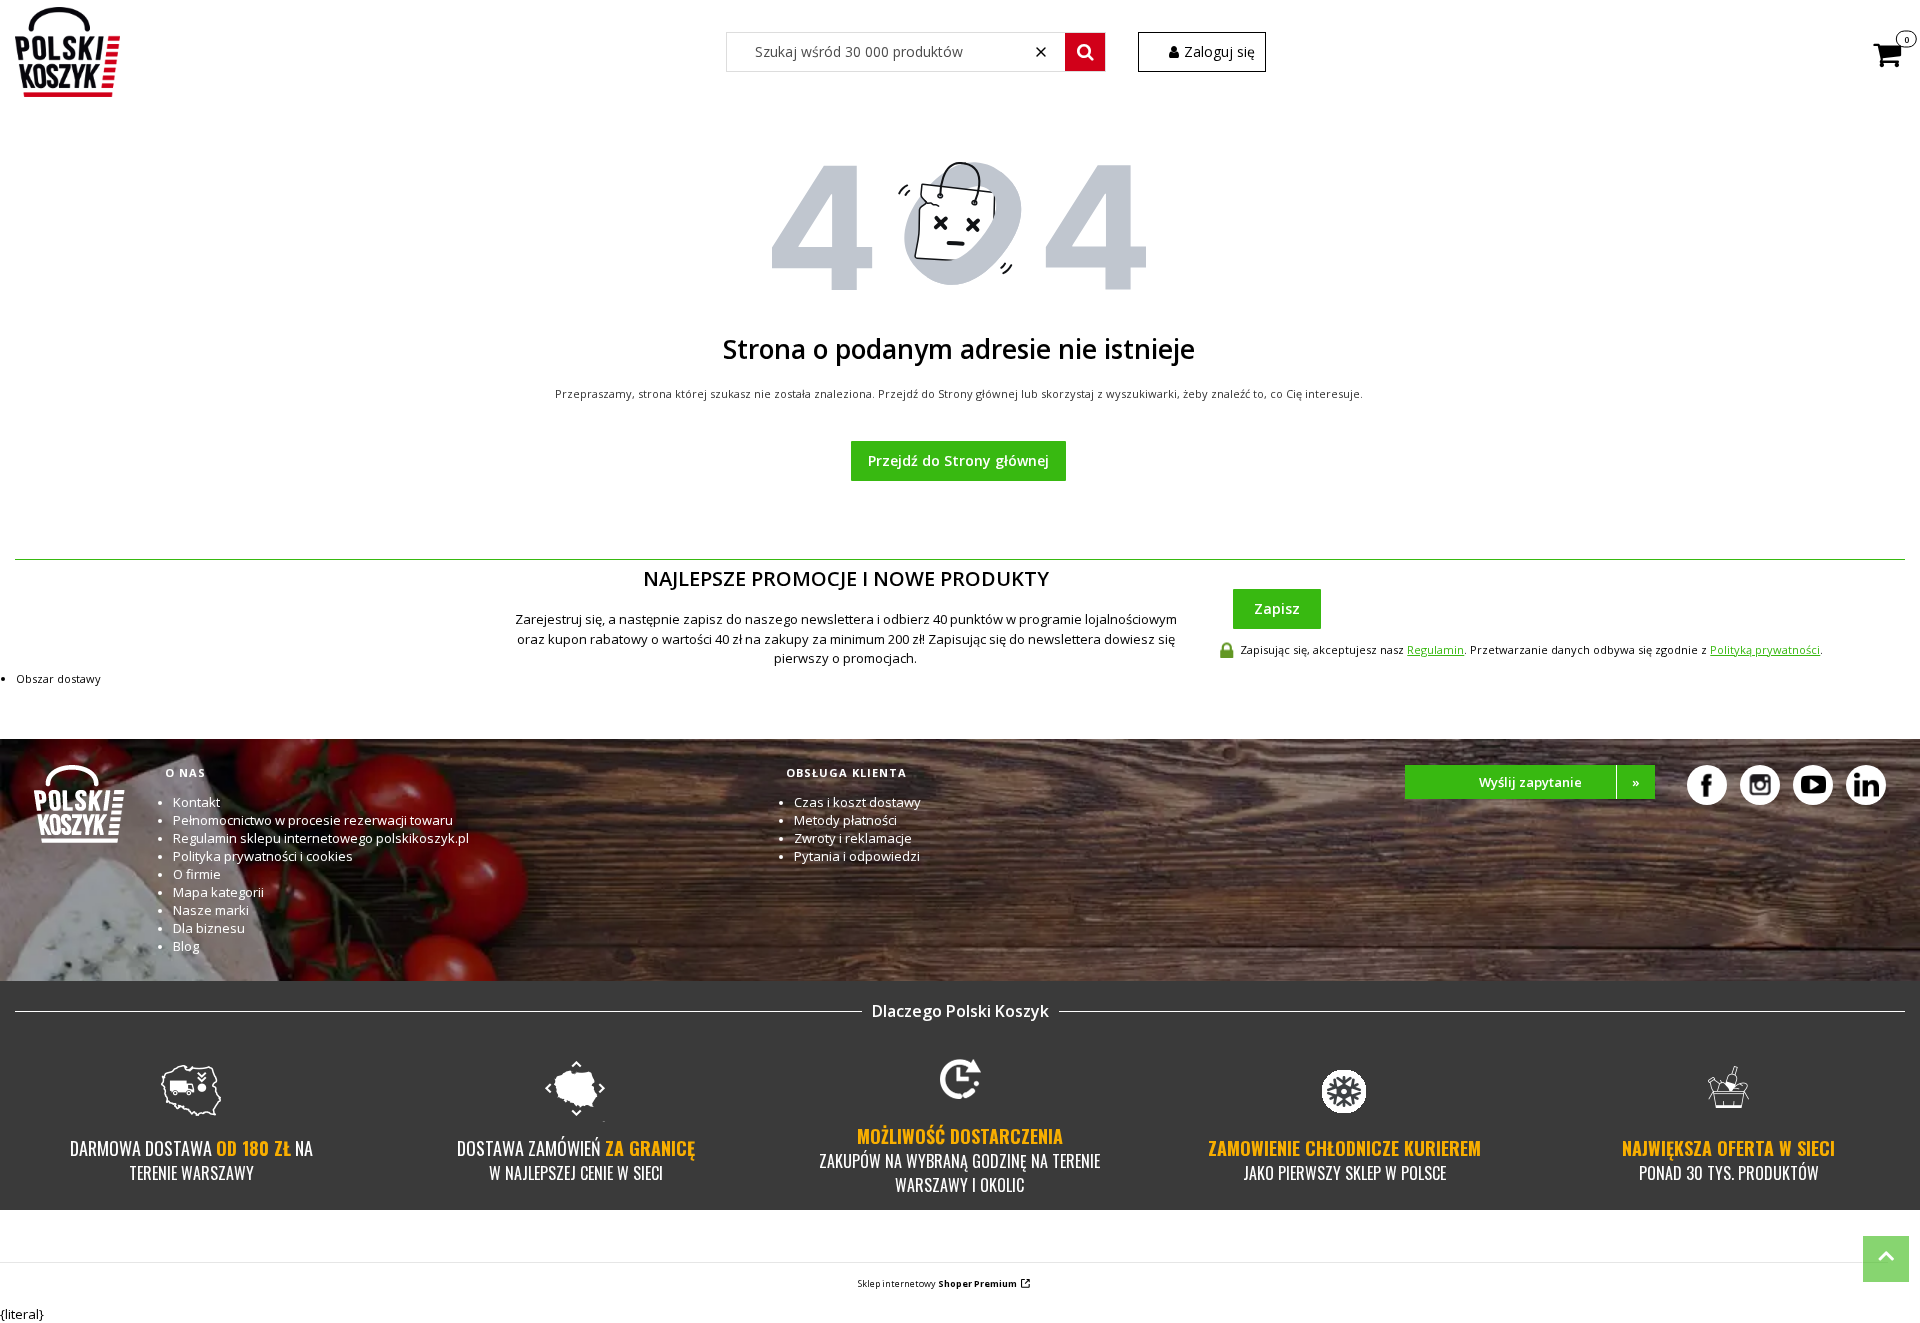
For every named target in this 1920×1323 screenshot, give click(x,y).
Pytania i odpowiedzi (857, 856)
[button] (1085, 52)
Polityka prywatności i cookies (263, 856)
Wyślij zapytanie (1560, 782)
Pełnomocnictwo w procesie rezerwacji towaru (313, 820)
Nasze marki (211, 910)
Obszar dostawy (58, 678)
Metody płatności (845, 820)
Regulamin (1435, 649)
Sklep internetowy (937, 1283)
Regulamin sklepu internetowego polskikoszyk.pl (321, 838)
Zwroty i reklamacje (853, 838)
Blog (186, 946)
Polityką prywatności (1765, 649)
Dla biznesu (209, 928)
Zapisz (1277, 608)
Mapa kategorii (218, 892)
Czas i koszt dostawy (857, 802)
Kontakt (196, 802)
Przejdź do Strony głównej (958, 460)
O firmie (197, 874)
